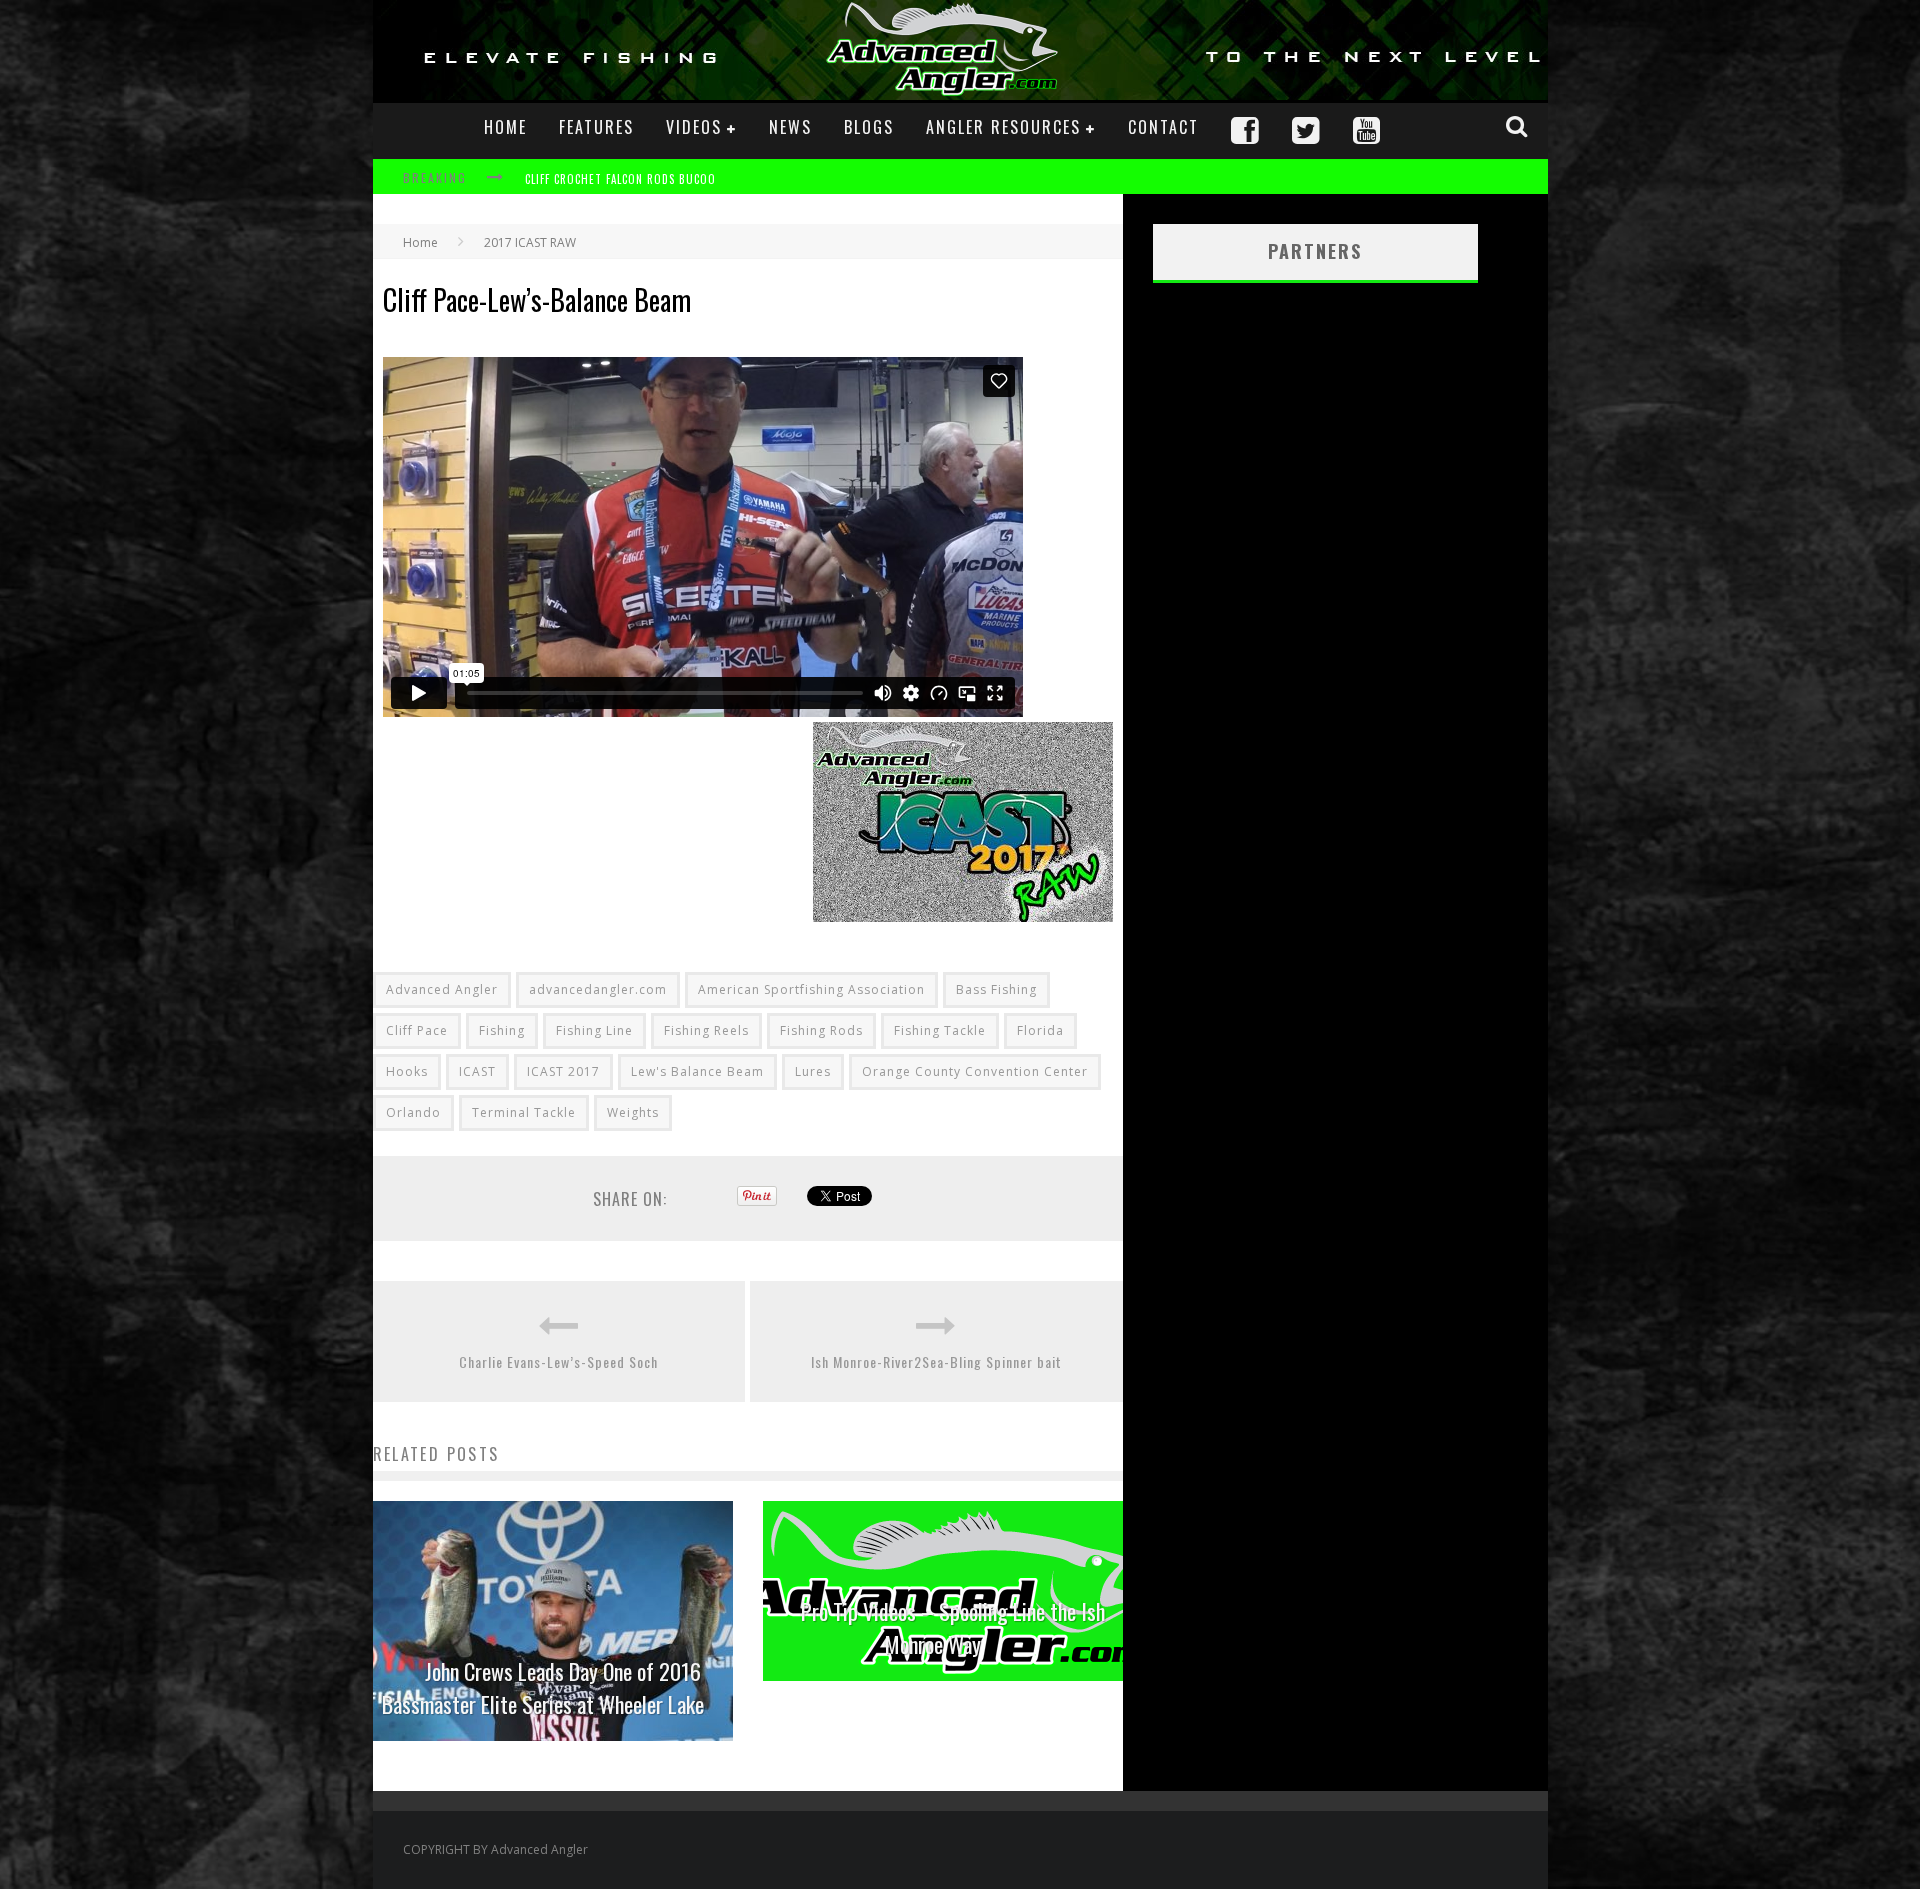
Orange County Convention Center (975, 1071)
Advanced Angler (442, 989)
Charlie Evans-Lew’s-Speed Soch (558, 1361)
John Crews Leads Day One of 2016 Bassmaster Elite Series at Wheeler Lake (543, 1687)
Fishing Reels (706, 1030)
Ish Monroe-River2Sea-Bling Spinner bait (936, 1361)
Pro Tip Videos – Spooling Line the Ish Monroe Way (953, 1627)
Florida (1040, 1030)
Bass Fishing (996, 989)
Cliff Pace (417, 1030)
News (790, 127)
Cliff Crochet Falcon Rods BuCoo (620, 179)
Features (596, 127)
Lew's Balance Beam (697, 1071)
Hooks (407, 1071)
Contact (1163, 127)
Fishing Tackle (940, 1030)
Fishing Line (594, 1030)
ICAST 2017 (563, 1071)
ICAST (477, 1071)
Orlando (413, 1112)
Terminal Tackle (524, 1112)
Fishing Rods (821, 1030)
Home (505, 127)
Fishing (502, 1030)
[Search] (1519, 126)
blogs (869, 127)
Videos (694, 127)
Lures (813, 1071)
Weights (633, 1112)
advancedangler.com (598, 989)
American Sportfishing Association (811, 989)
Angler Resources (1003, 127)
